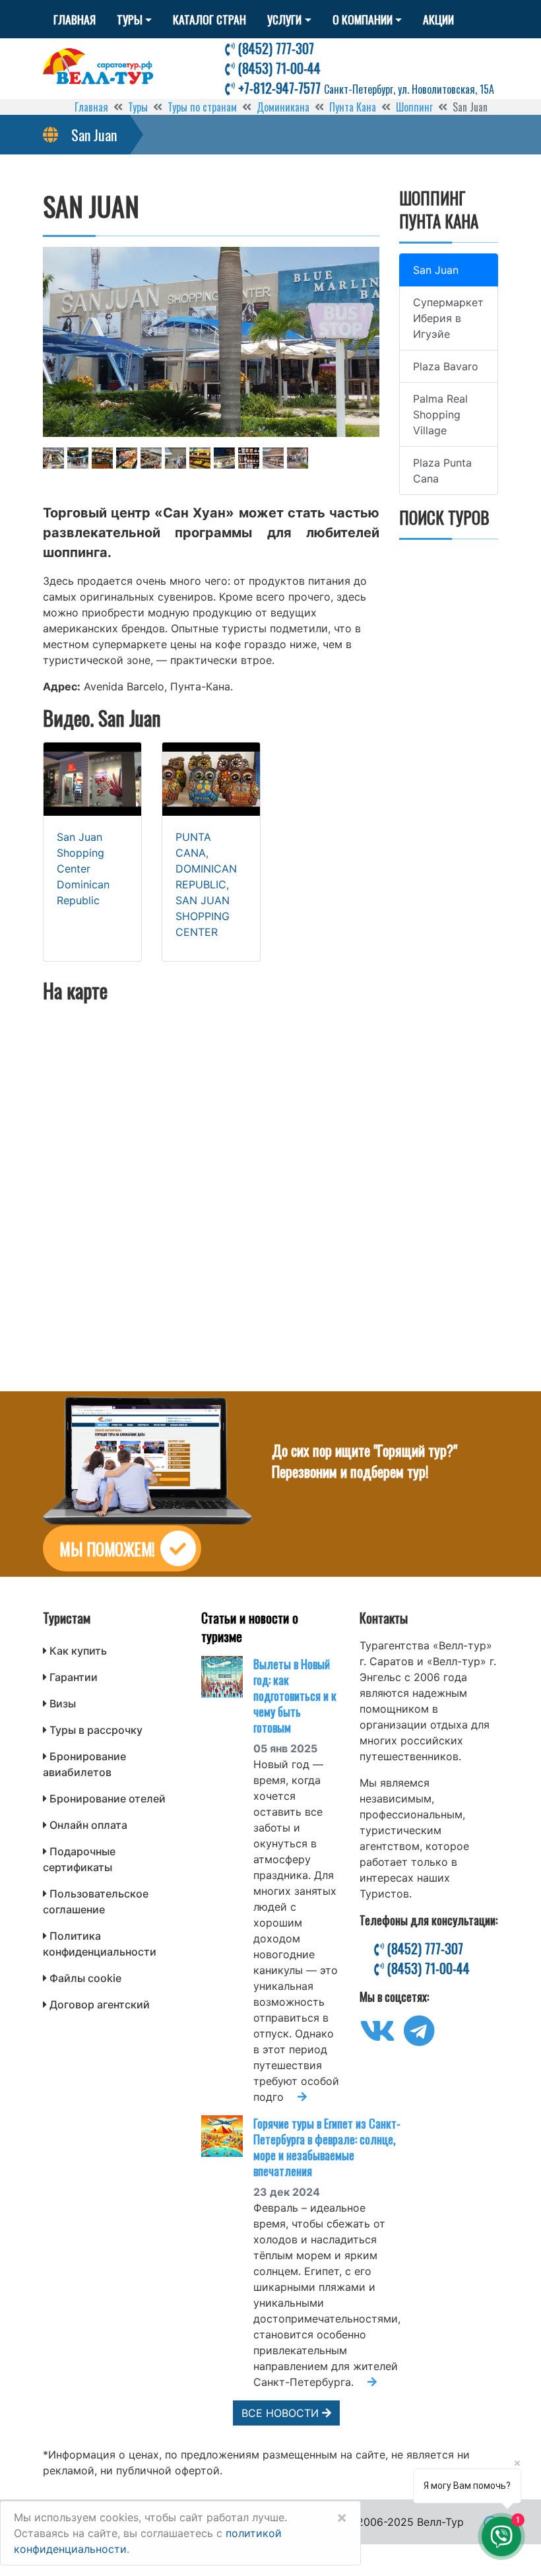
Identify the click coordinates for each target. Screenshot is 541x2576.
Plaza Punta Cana (442, 471)
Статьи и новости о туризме (250, 1627)
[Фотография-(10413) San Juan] (151, 458)
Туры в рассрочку (96, 1730)
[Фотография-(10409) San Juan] (53, 458)
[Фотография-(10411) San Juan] (102, 458)
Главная (75, 19)
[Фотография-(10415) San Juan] (200, 458)
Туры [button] (130, 19)
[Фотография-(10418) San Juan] (273, 458)
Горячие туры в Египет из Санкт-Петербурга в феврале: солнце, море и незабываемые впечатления (327, 2147)
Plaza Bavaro (446, 366)
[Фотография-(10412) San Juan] (127, 458)
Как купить (78, 1651)
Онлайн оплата (88, 1825)
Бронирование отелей (108, 1799)
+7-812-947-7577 (365, 88)
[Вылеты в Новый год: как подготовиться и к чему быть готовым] (227, 1677)
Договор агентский (100, 2004)
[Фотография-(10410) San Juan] (78, 458)
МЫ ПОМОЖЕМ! (107, 1549)
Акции (438, 19)
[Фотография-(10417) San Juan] (249, 458)
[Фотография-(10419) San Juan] (298, 458)
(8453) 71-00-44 (278, 68)
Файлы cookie (85, 1978)
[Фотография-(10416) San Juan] (224, 458)
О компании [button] (363, 19)
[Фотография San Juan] (211, 342)
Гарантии (74, 1677)
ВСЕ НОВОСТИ (282, 2413)
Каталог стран (209, 19)
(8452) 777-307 (274, 48)
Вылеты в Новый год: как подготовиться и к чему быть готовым (295, 1696)
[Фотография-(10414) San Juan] (175, 458)
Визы (63, 1703)
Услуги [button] (284, 19)
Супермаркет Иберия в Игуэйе (448, 318)
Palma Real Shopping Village (440, 414)
